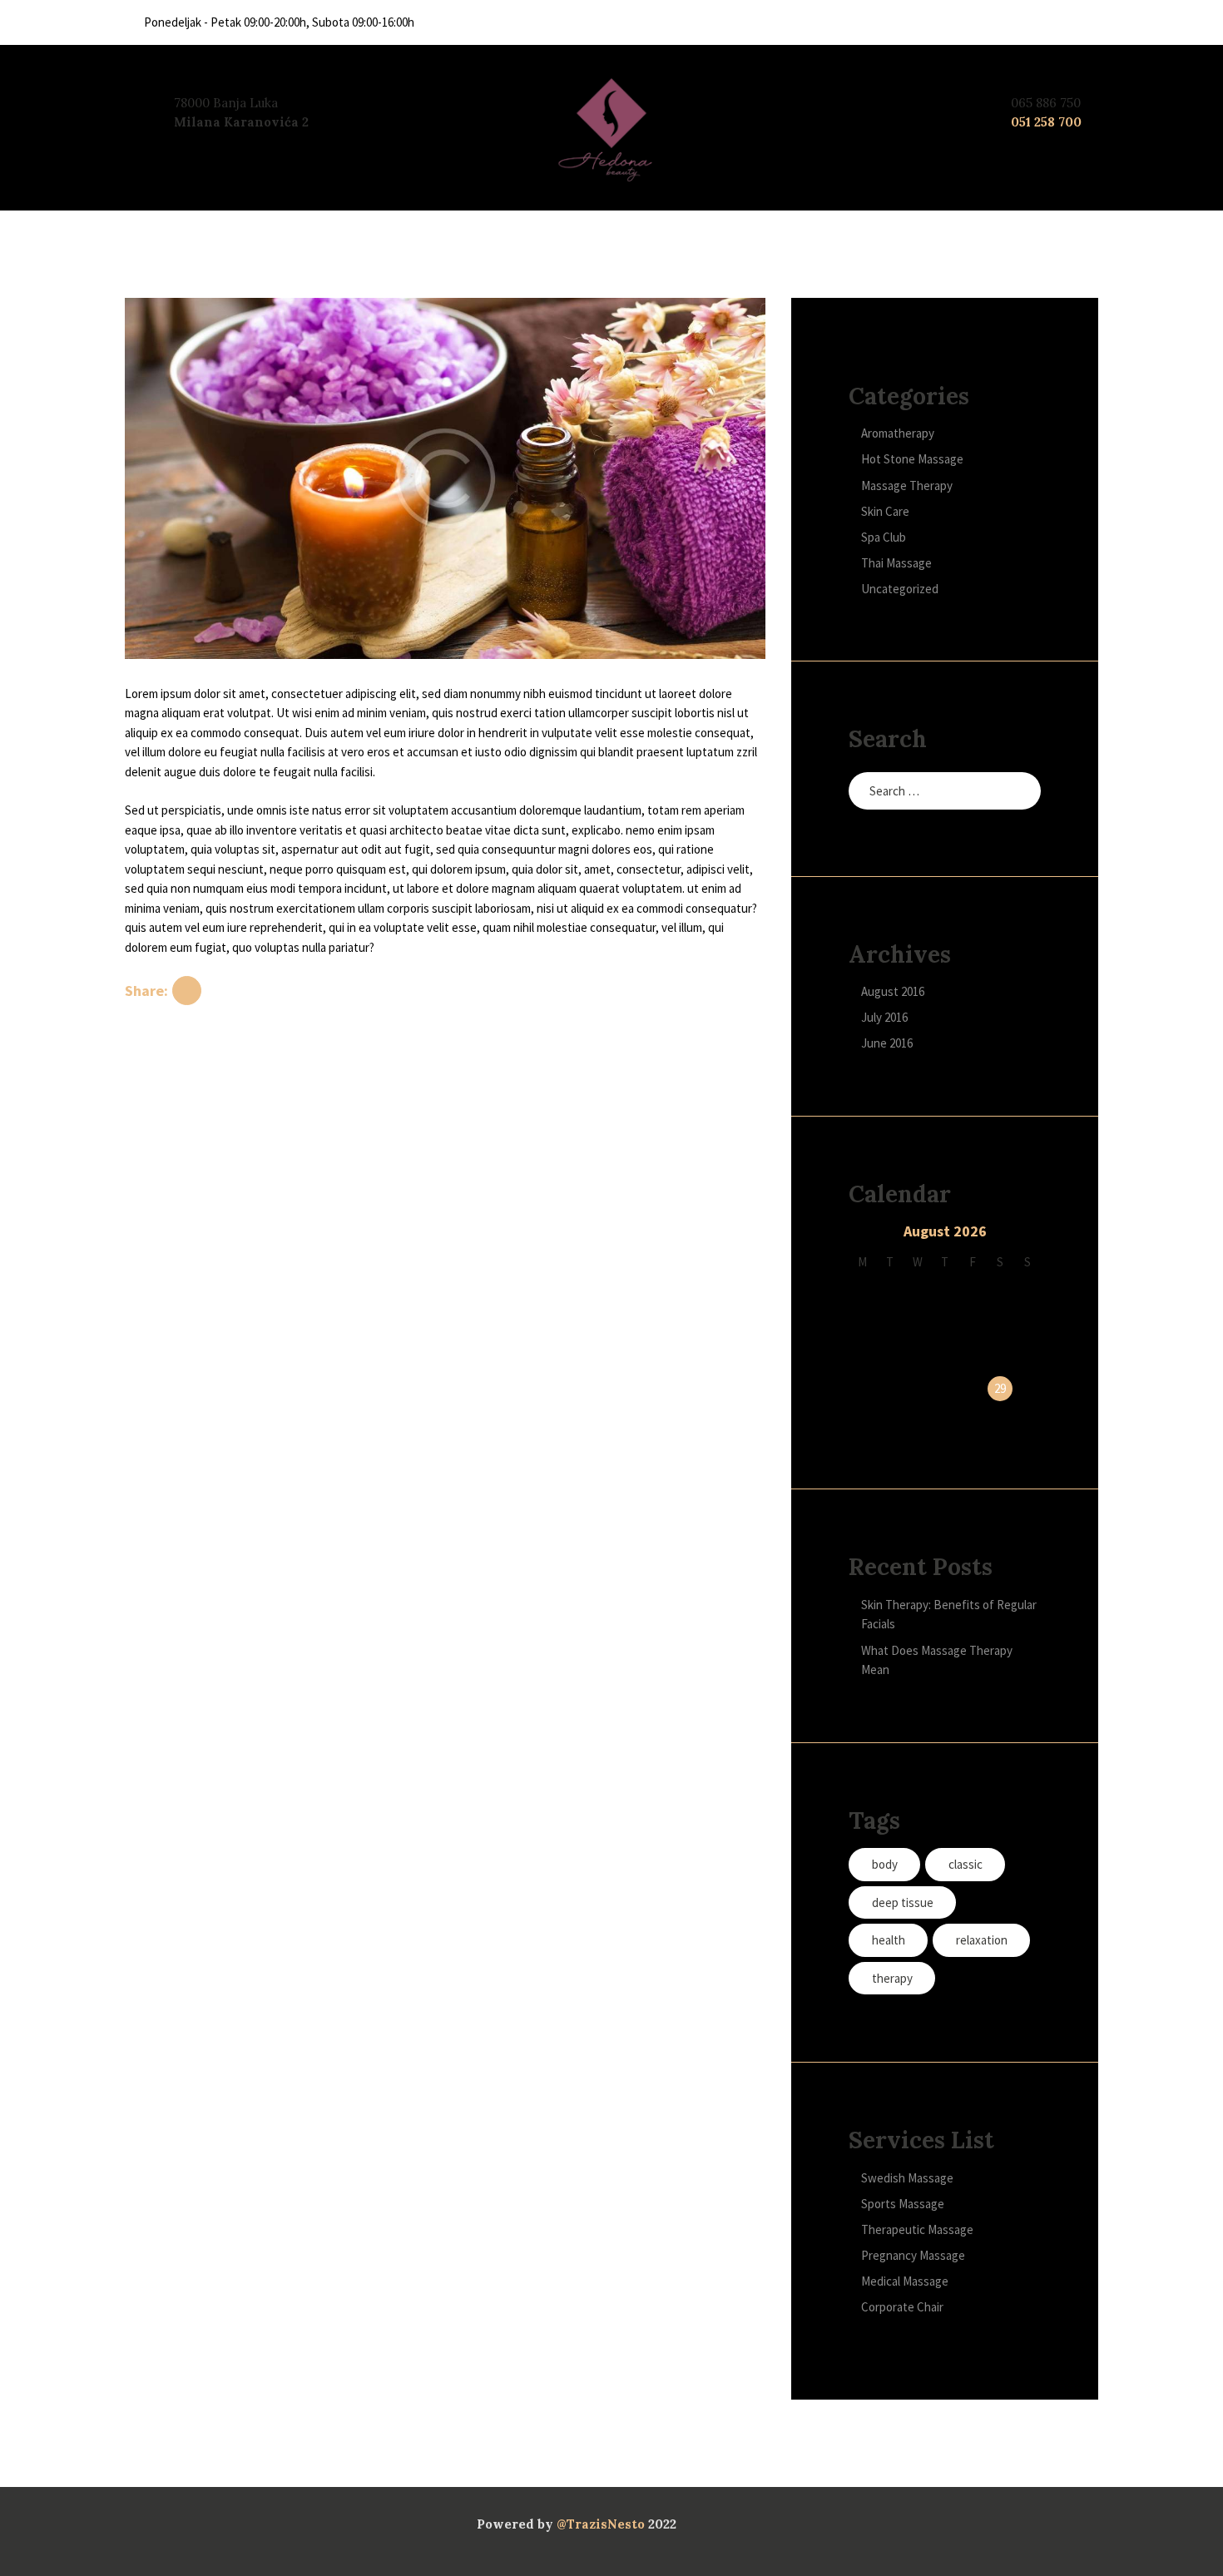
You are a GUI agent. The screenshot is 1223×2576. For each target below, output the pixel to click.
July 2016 (884, 1017)
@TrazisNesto (601, 2524)
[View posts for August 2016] (862, 1234)
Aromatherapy (898, 433)
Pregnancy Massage (913, 2255)
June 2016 (887, 1043)
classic (966, 1864)
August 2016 (893, 991)
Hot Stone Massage (912, 459)
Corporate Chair (902, 2307)
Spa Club (884, 537)
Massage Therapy (907, 485)
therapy (892, 1978)
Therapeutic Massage (917, 2229)
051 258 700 (1046, 122)
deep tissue (903, 1902)
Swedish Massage (907, 2178)
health (889, 1940)
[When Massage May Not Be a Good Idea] (445, 478)
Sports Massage (903, 2204)
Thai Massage (896, 563)
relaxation (982, 1940)
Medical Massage (905, 2281)
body (885, 1864)
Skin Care (885, 511)
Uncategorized (900, 589)
